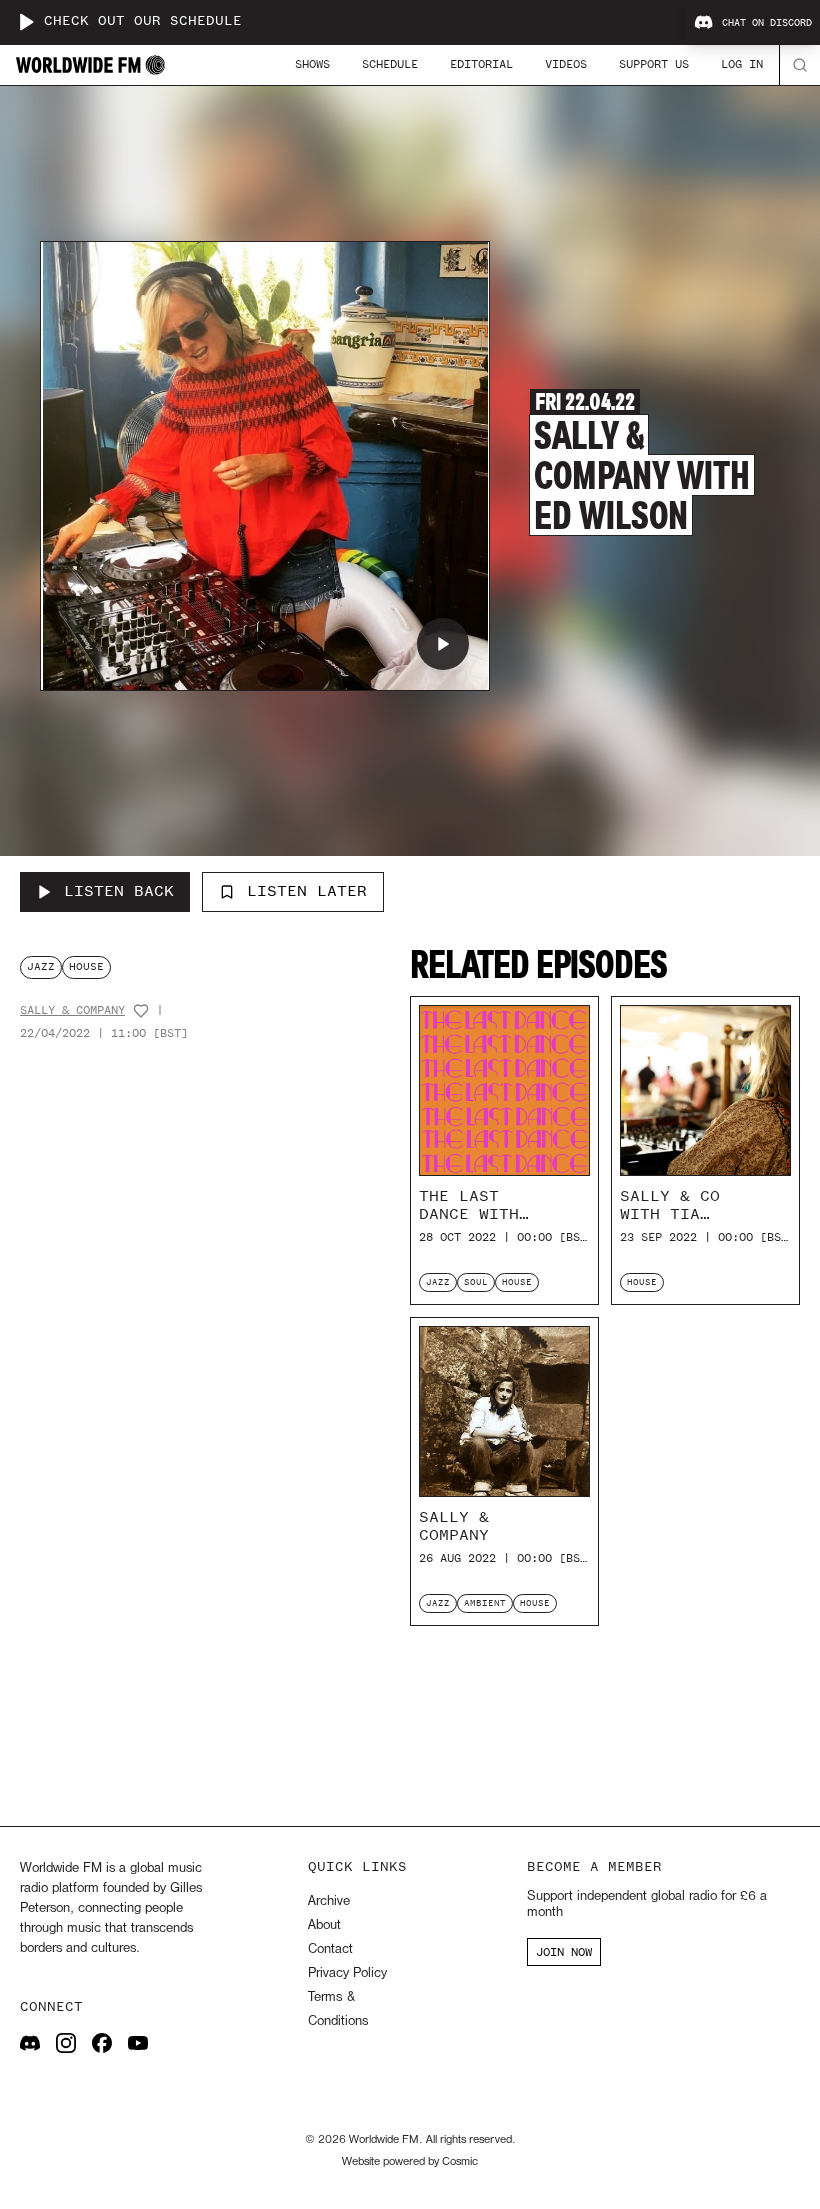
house (86, 966)
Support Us (654, 64)
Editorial (481, 64)
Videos (566, 64)
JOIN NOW (564, 1952)
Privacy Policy (347, 1973)
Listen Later (307, 891)
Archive (329, 1901)
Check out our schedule (143, 21)
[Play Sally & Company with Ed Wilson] (443, 644)
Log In (742, 64)
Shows (312, 64)
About (324, 1925)
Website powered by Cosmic (410, 2162)
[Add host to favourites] (141, 1011)
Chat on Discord (767, 23)
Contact (330, 1949)
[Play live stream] (26, 22)
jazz (41, 966)
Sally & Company (72, 1010)
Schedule (390, 64)
